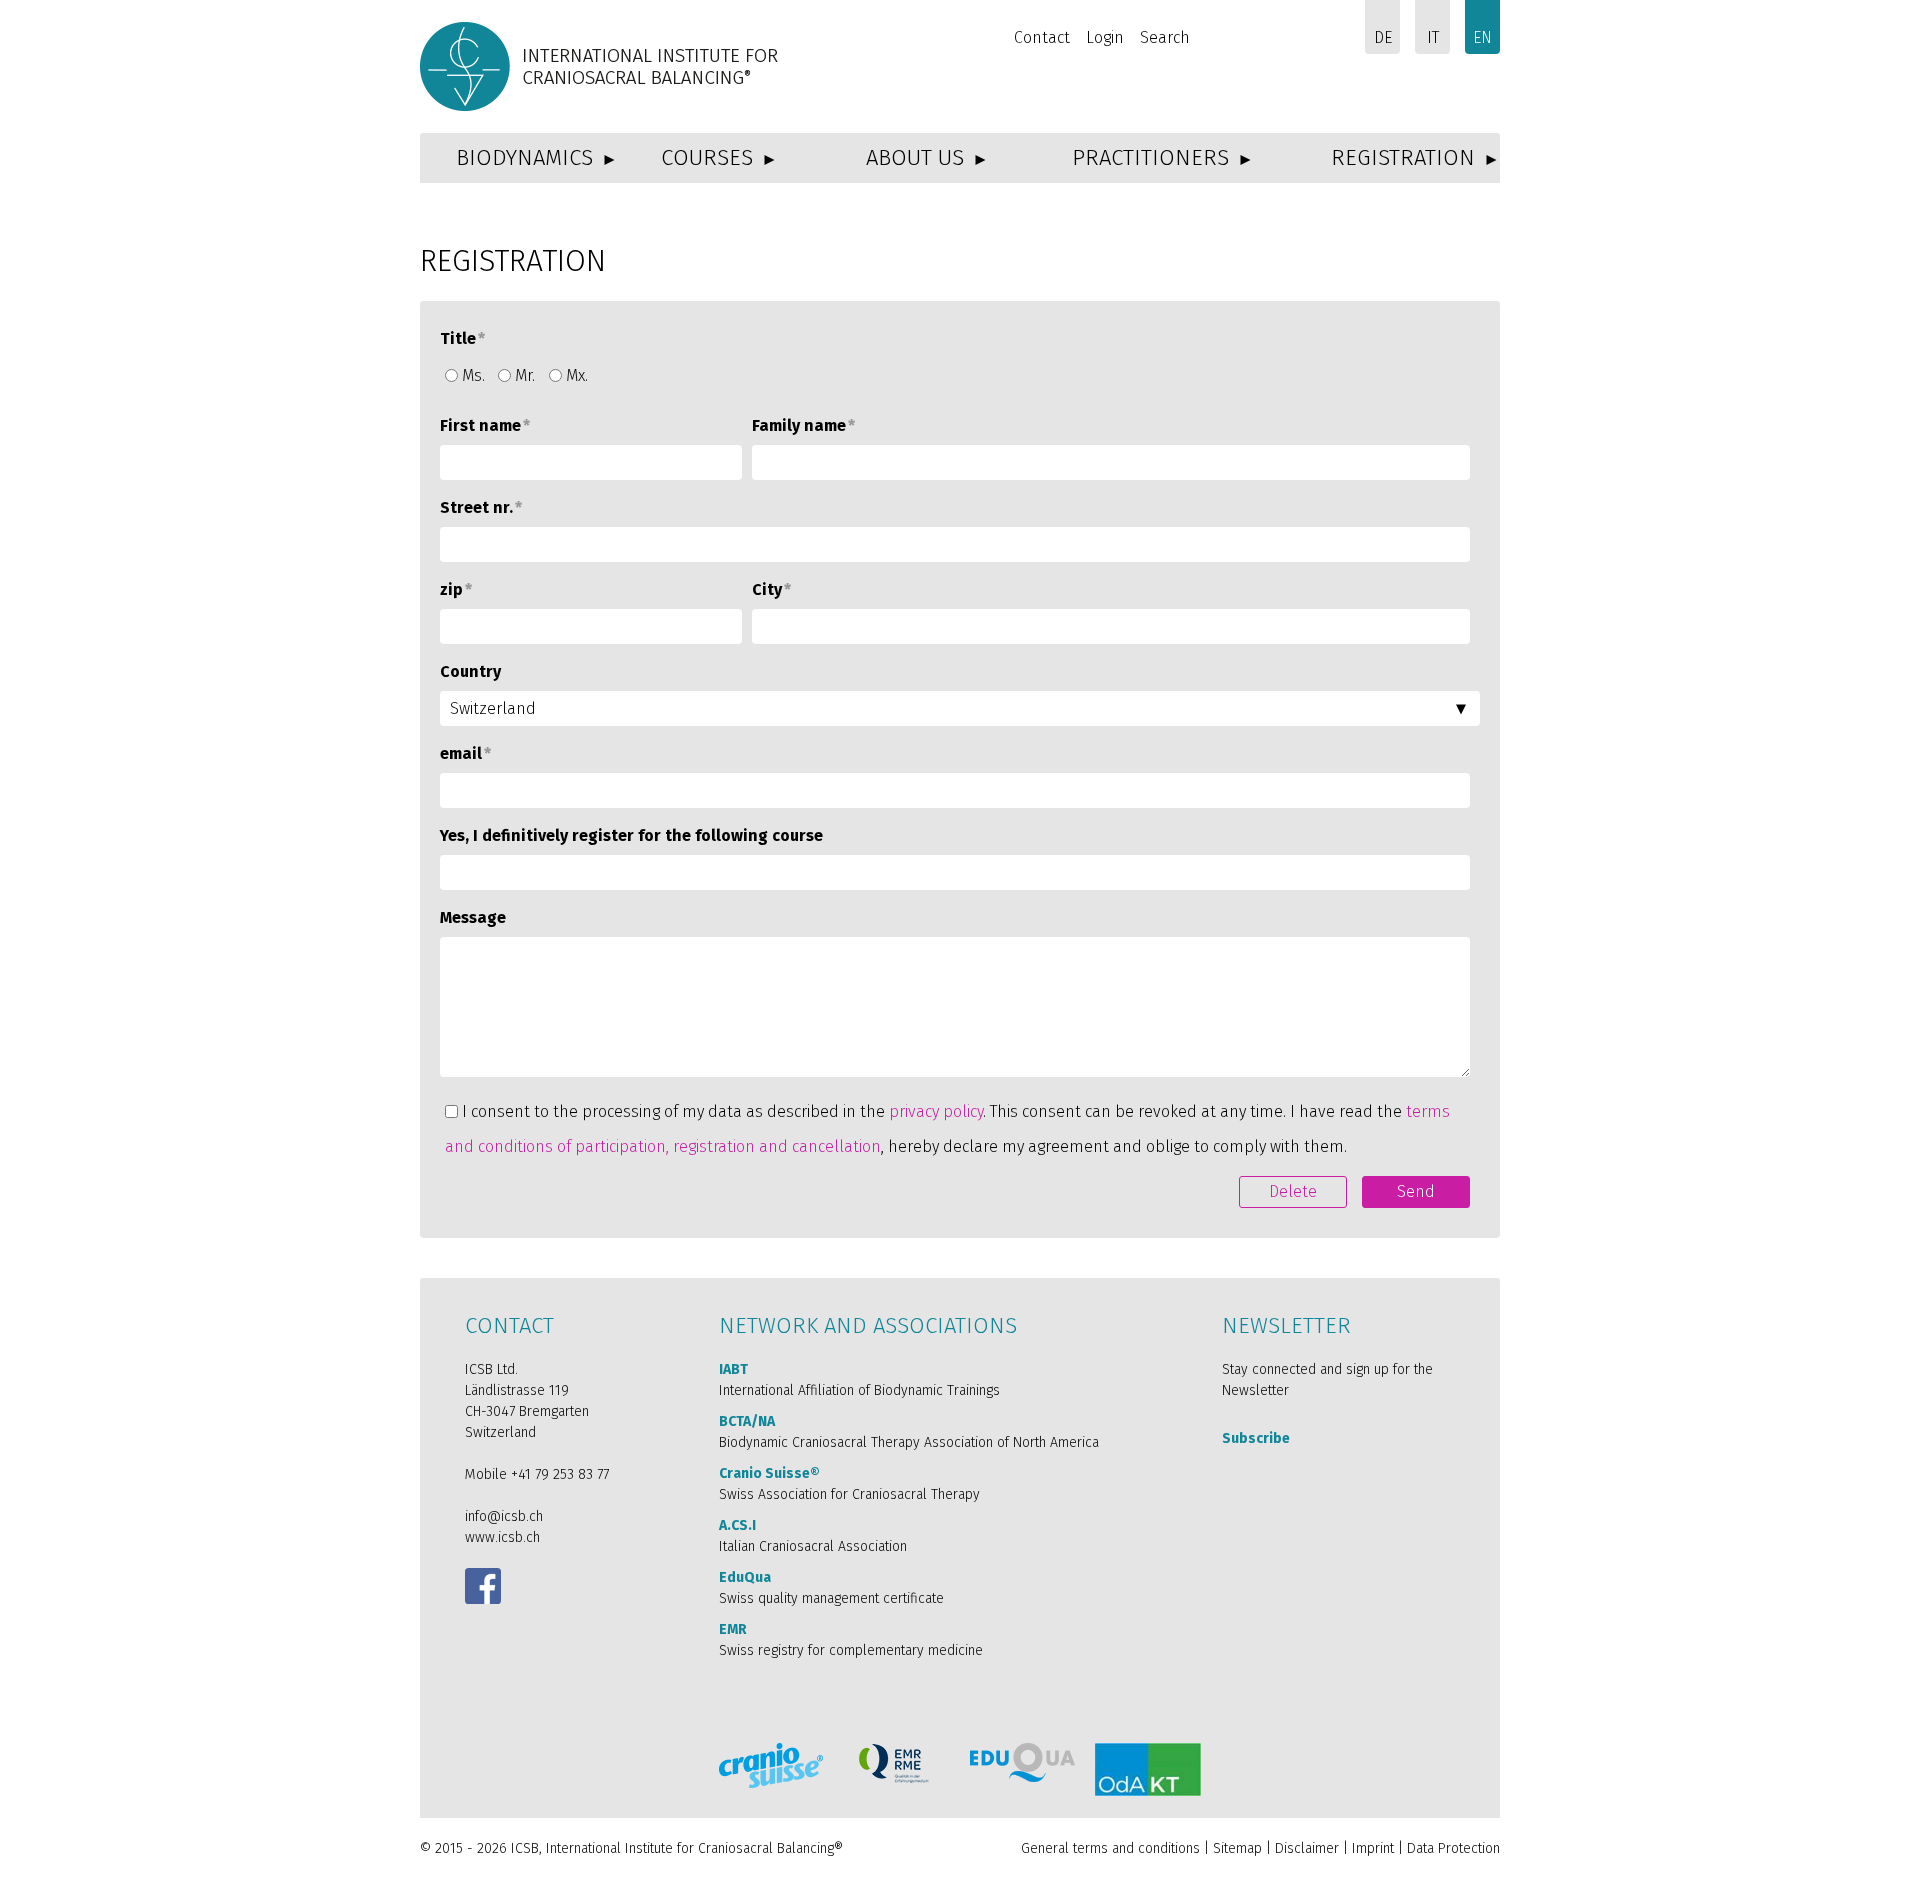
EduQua (745, 1577)
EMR (733, 1629)
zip (456, 589)
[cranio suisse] (771, 1765)
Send (1416, 1191)
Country (470, 671)
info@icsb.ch (504, 1516)
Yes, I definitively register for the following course (631, 835)
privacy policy (936, 1111)
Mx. (577, 375)
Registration (1403, 157)
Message (473, 917)
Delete (1293, 1191)
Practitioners (1150, 157)
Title (462, 338)
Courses (707, 157)
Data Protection (1453, 1848)
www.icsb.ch (502, 1537)
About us (915, 157)
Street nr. (481, 507)
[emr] (895, 1763)
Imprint (1373, 1848)
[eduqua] (1022, 1762)
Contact (1042, 37)
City (771, 589)
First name (485, 425)
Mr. (525, 375)
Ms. (473, 375)
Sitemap (1237, 1848)
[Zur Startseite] (602, 66)
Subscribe (1256, 1438)
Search (1165, 37)
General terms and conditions (1110, 1848)
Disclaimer (1307, 1848)
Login (1105, 37)
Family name (803, 425)
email (465, 753)
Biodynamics (524, 157)
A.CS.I (737, 1525)
